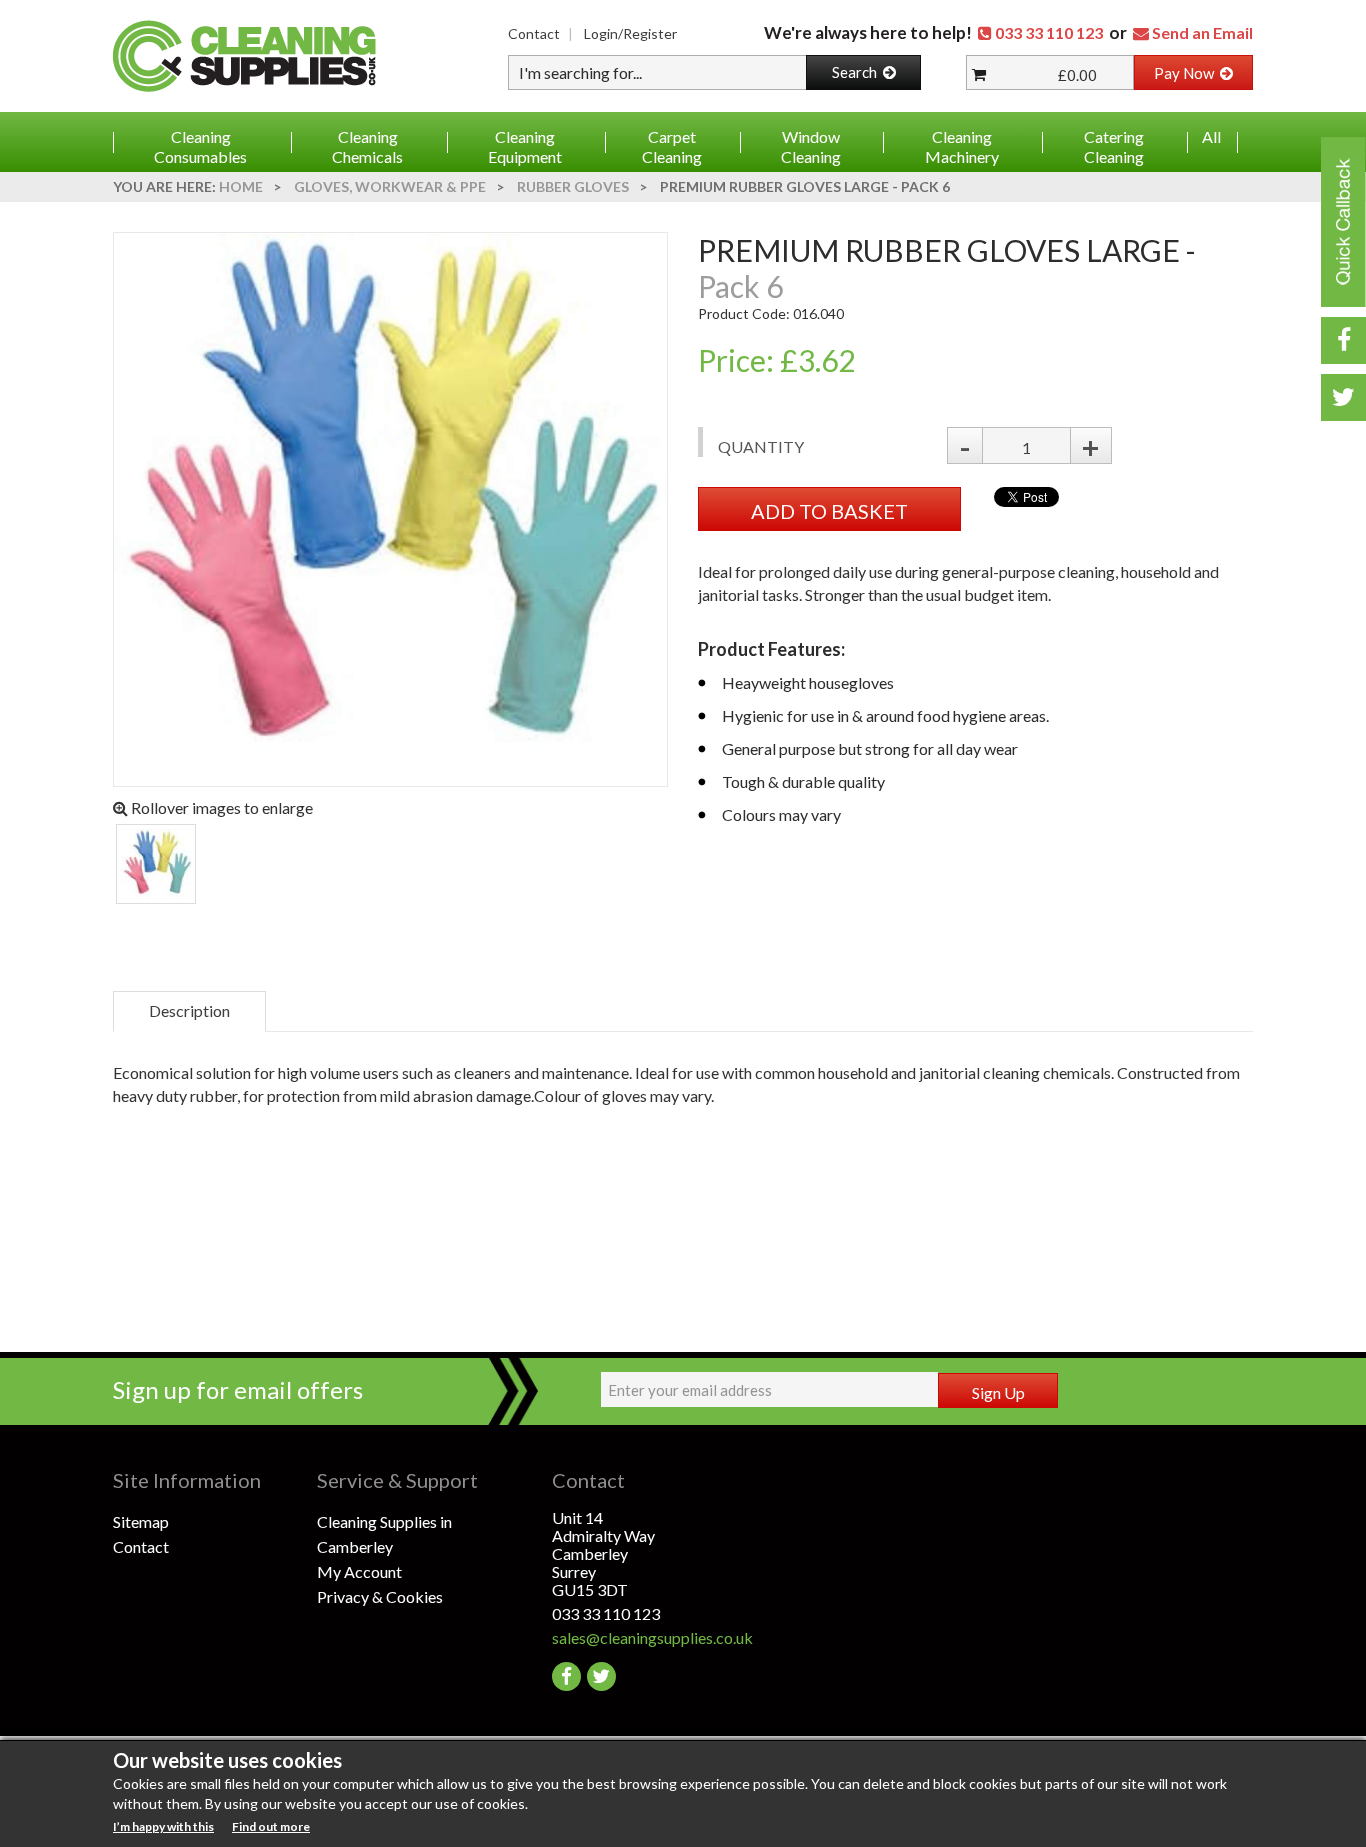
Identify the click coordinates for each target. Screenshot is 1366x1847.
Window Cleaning (811, 146)
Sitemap (141, 1521)
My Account (359, 1571)
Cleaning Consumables (200, 146)
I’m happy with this (163, 1826)
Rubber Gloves (573, 186)
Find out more (271, 1826)
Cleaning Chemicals (367, 146)
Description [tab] (189, 1010)
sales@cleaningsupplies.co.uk (652, 1637)
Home (241, 186)
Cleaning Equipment (525, 146)
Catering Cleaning (1114, 146)
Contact (534, 33)
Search (857, 72)
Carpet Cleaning (672, 146)
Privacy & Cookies (380, 1596)
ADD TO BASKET (829, 511)
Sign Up (998, 1392)
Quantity (761, 446)
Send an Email (1202, 32)
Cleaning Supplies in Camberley (384, 1534)
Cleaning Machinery (962, 146)
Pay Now (1187, 73)
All (1211, 136)
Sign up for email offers (238, 1389)
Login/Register (630, 33)
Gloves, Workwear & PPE (390, 186)
